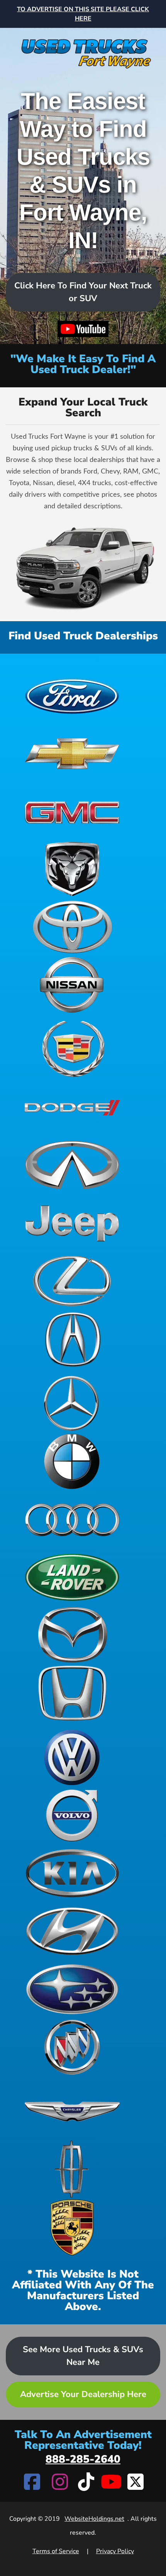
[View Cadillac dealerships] (72, 1049)
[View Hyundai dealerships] (72, 1931)
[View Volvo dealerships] (72, 1815)
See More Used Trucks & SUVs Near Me (83, 2356)
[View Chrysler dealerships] (72, 2111)
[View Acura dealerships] (72, 1339)
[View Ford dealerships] (72, 695)
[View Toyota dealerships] (72, 927)
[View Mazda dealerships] (72, 1635)
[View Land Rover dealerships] (72, 1577)
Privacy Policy (115, 2551)
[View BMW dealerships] (72, 1461)
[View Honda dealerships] (72, 1693)
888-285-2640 (83, 2459)
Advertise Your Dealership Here (83, 2394)
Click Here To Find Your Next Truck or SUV (83, 292)
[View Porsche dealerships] (72, 2227)
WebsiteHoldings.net (94, 2519)
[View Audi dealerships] (72, 1519)
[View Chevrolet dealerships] (72, 753)
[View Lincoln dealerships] (72, 2169)
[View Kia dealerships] (72, 1873)
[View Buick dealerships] (72, 2047)
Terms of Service (56, 2551)
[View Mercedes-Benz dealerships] (72, 1403)
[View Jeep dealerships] (72, 1223)
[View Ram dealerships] (72, 869)
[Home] (83, 49)
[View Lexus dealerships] (72, 1281)
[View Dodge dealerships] (72, 1107)
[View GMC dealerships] (72, 811)
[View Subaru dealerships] (72, 1989)
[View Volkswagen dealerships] (72, 1757)
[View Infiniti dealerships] (72, 1165)
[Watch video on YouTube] (83, 329)
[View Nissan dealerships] (72, 985)
